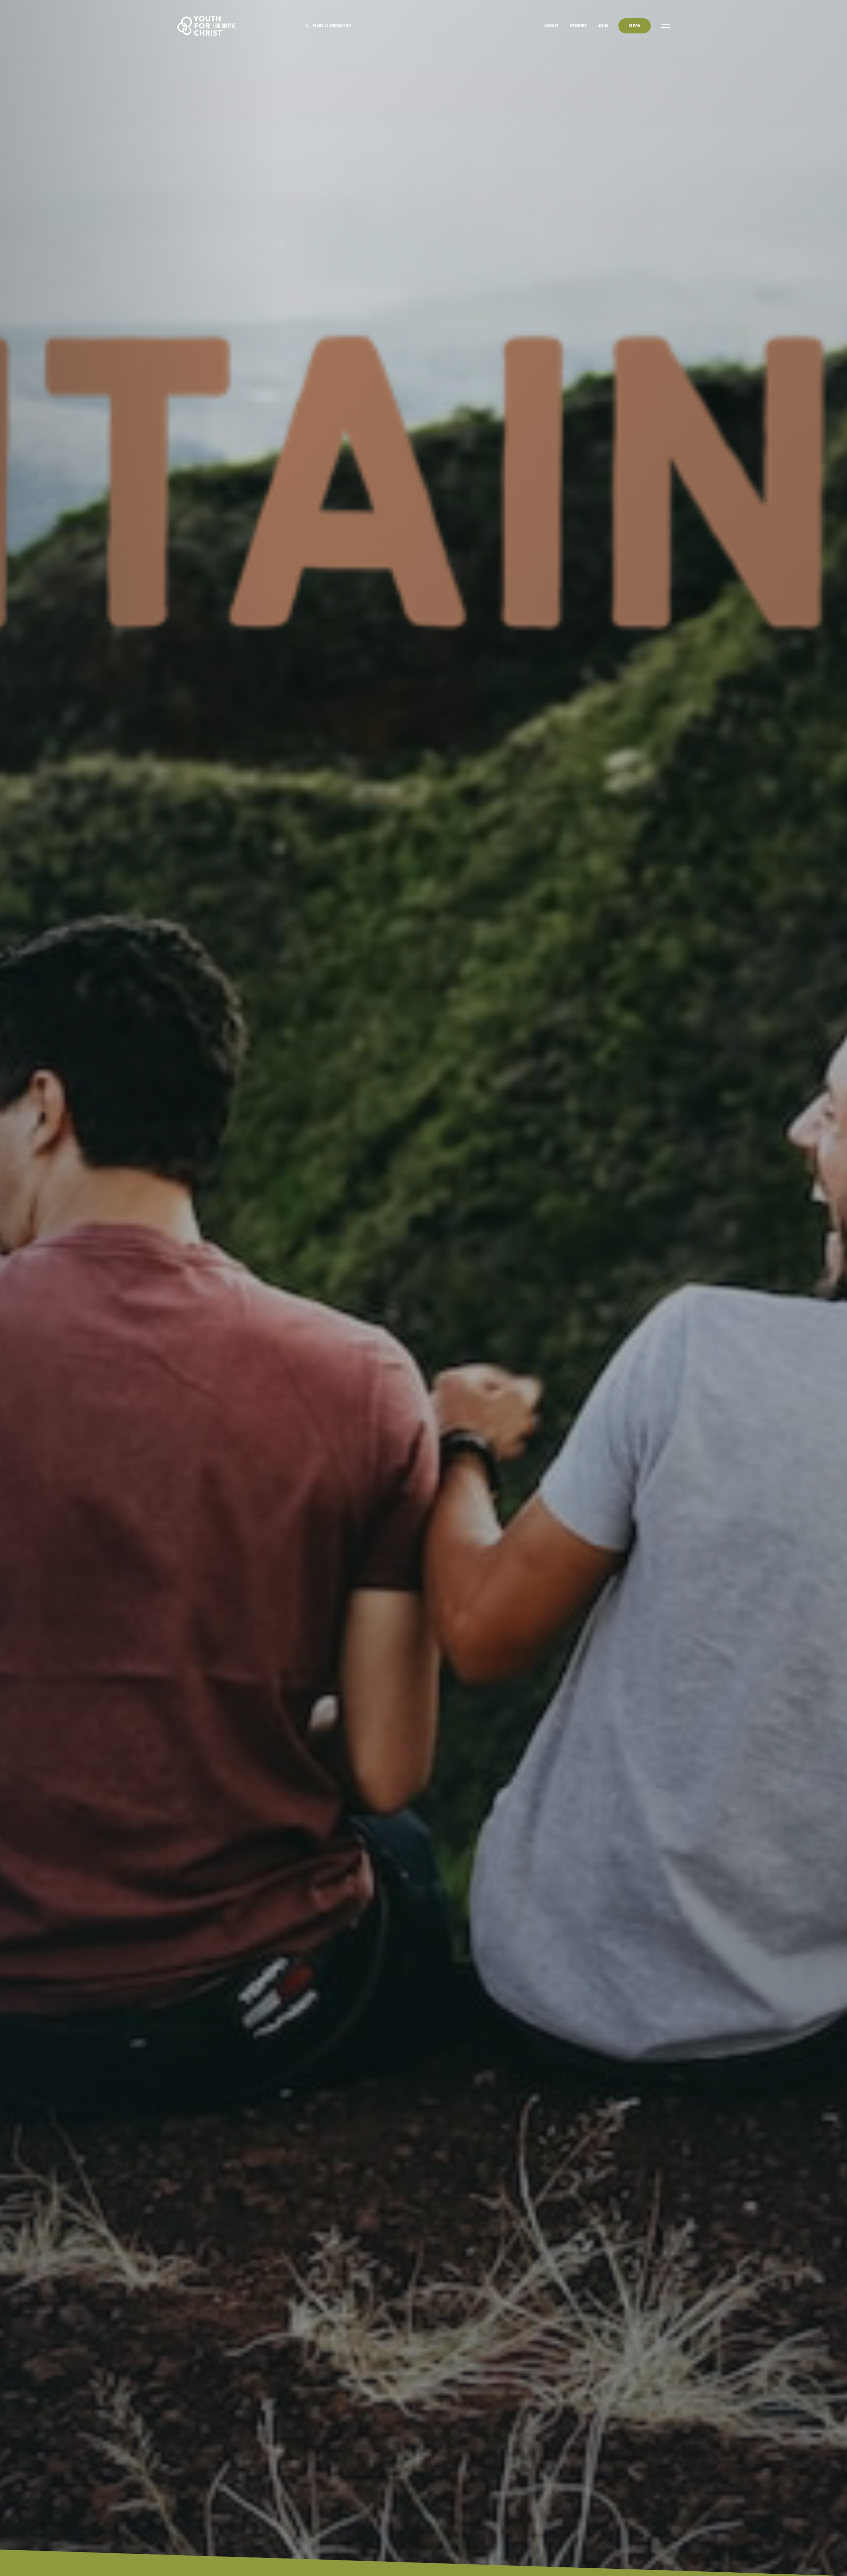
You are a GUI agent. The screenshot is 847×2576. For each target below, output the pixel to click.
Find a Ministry (332, 26)
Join (603, 26)
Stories (579, 26)
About (552, 26)
